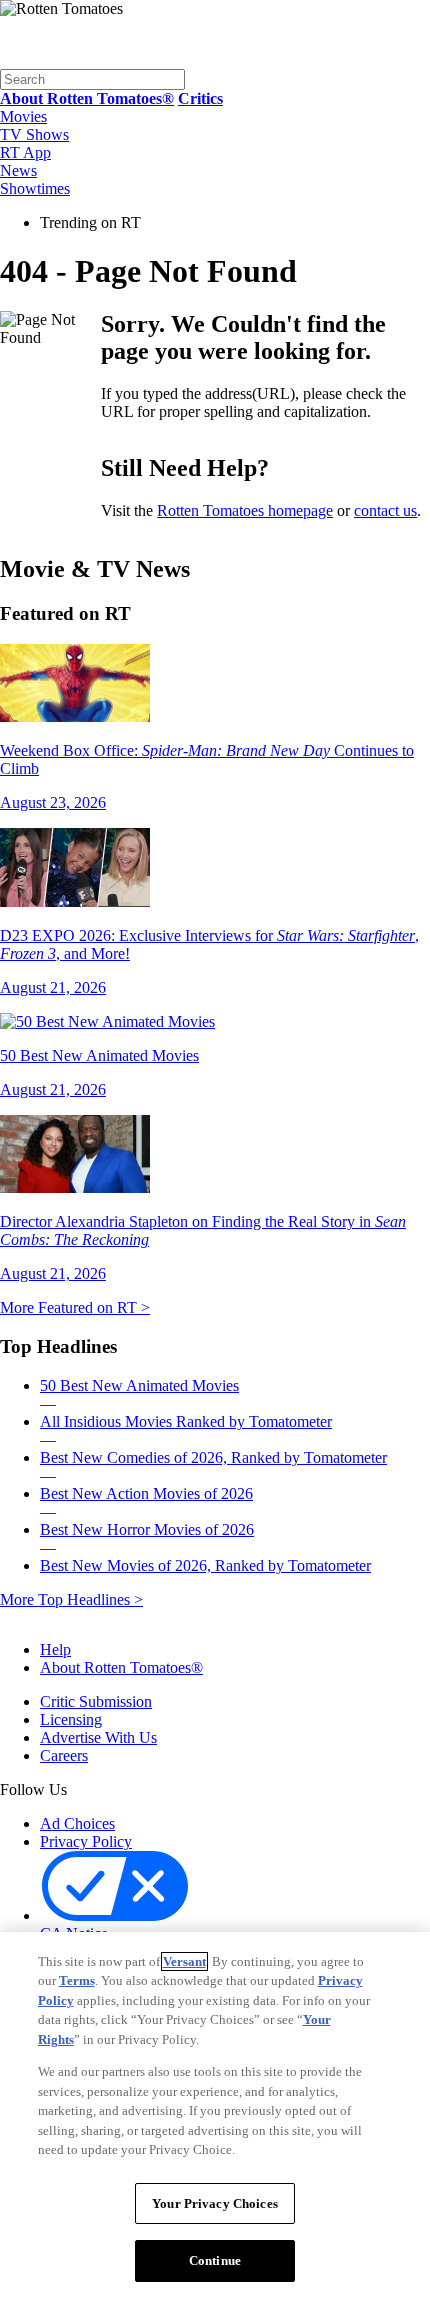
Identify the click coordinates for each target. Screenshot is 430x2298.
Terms (77, 1980)
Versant (184, 1961)
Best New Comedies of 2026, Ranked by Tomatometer (213, 1457)
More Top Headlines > (71, 1599)
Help (55, 1649)
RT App (25, 152)
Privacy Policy (86, 1841)
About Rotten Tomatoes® (121, 1667)
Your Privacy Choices (278, 1917)
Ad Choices (77, 1823)
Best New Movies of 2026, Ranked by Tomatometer (205, 1565)
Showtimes (35, 188)
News (18, 170)
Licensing (71, 1719)
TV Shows (34, 134)
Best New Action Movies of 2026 (146, 1493)
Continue (215, 2260)
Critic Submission (96, 1701)
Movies (23, 116)
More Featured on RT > (75, 1307)
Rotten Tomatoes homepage (245, 510)
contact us (385, 510)
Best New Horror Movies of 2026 (147, 1529)
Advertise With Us (98, 1737)
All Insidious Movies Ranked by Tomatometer (186, 1421)
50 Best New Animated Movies (139, 1385)
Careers (64, 1755)
